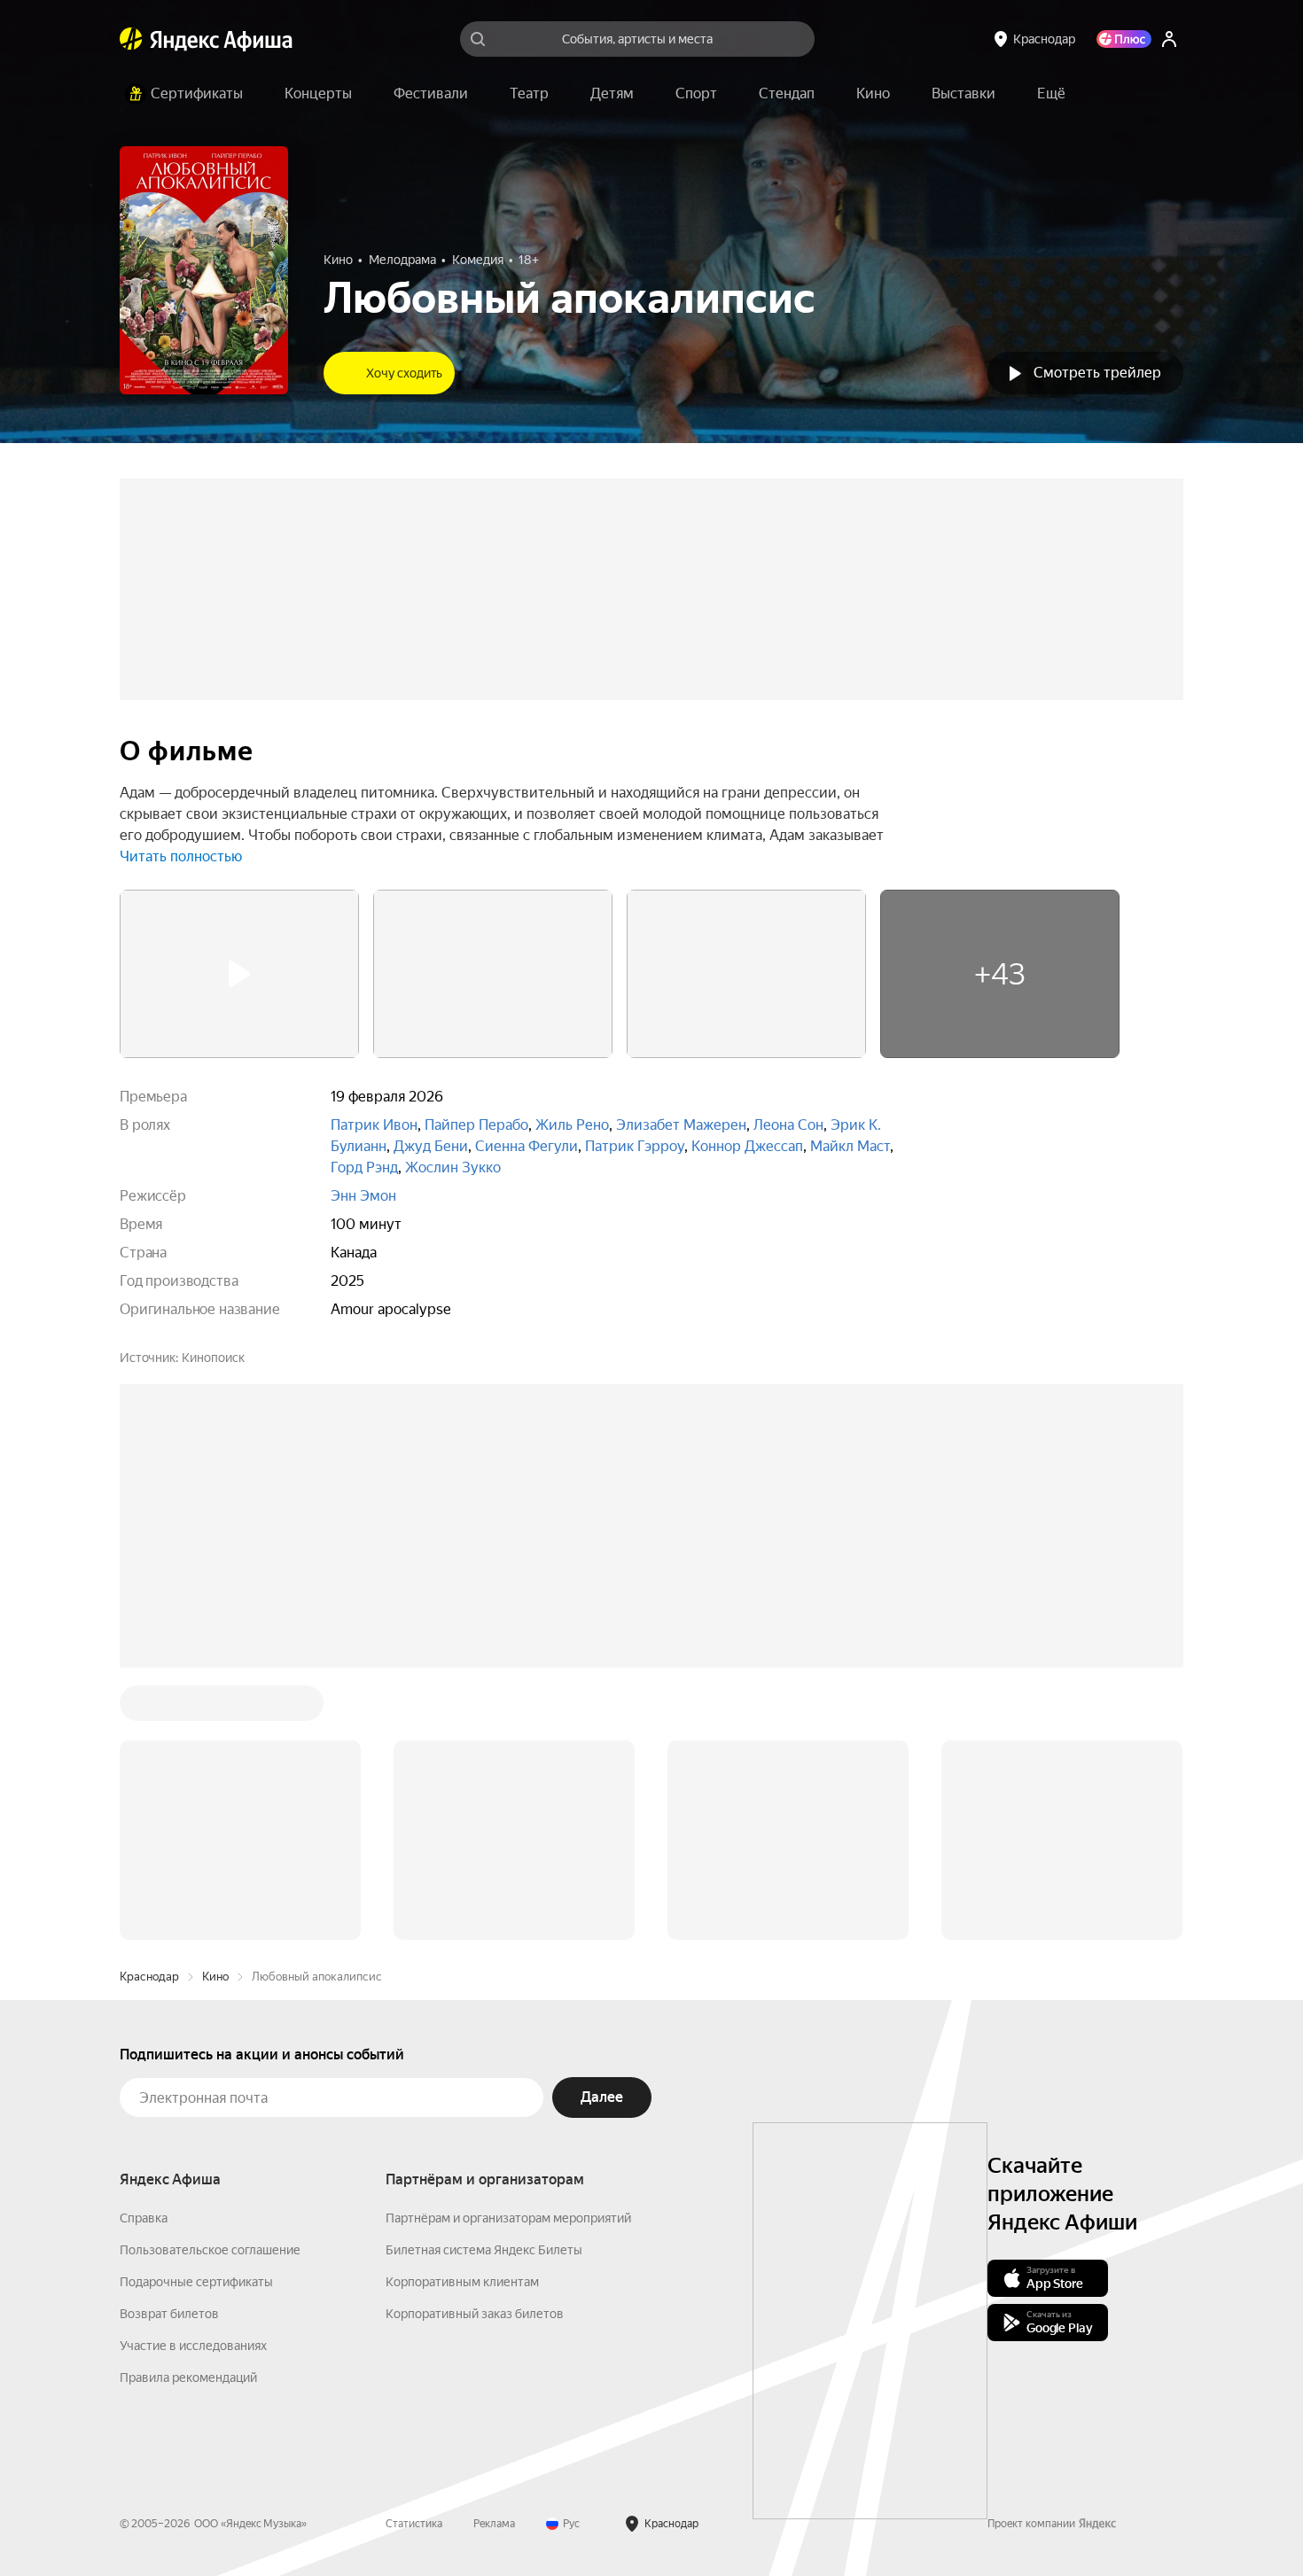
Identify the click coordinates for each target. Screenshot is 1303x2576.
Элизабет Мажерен (681, 1125)
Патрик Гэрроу (635, 1146)
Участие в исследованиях (193, 2077)
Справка (144, 1950)
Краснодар (149, 1708)
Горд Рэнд (364, 1167)
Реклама (494, 2255)
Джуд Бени (431, 1146)
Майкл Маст (850, 1146)
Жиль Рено (572, 1125)
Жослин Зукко (453, 1167)
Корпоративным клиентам (462, 2013)
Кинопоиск (213, 1358)
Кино (215, 1708)
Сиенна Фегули (527, 1146)
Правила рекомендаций (188, 2109)
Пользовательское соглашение (210, 1981)
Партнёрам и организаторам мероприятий (508, 1950)
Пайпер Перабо (476, 1125)
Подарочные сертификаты (196, 2013)
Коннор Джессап (747, 1146)
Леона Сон (788, 1125)
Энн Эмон (363, 1196)
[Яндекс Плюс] (1124, 39)
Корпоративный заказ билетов (475, 2045)
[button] (1051, 94)
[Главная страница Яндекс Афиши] (131, 39)
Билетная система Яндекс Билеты (484, 1981)
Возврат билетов (169, 2045)
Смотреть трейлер (1097, 373)
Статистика (414, 2255)
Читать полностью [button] (181, 856)
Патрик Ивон (374, 1125)
